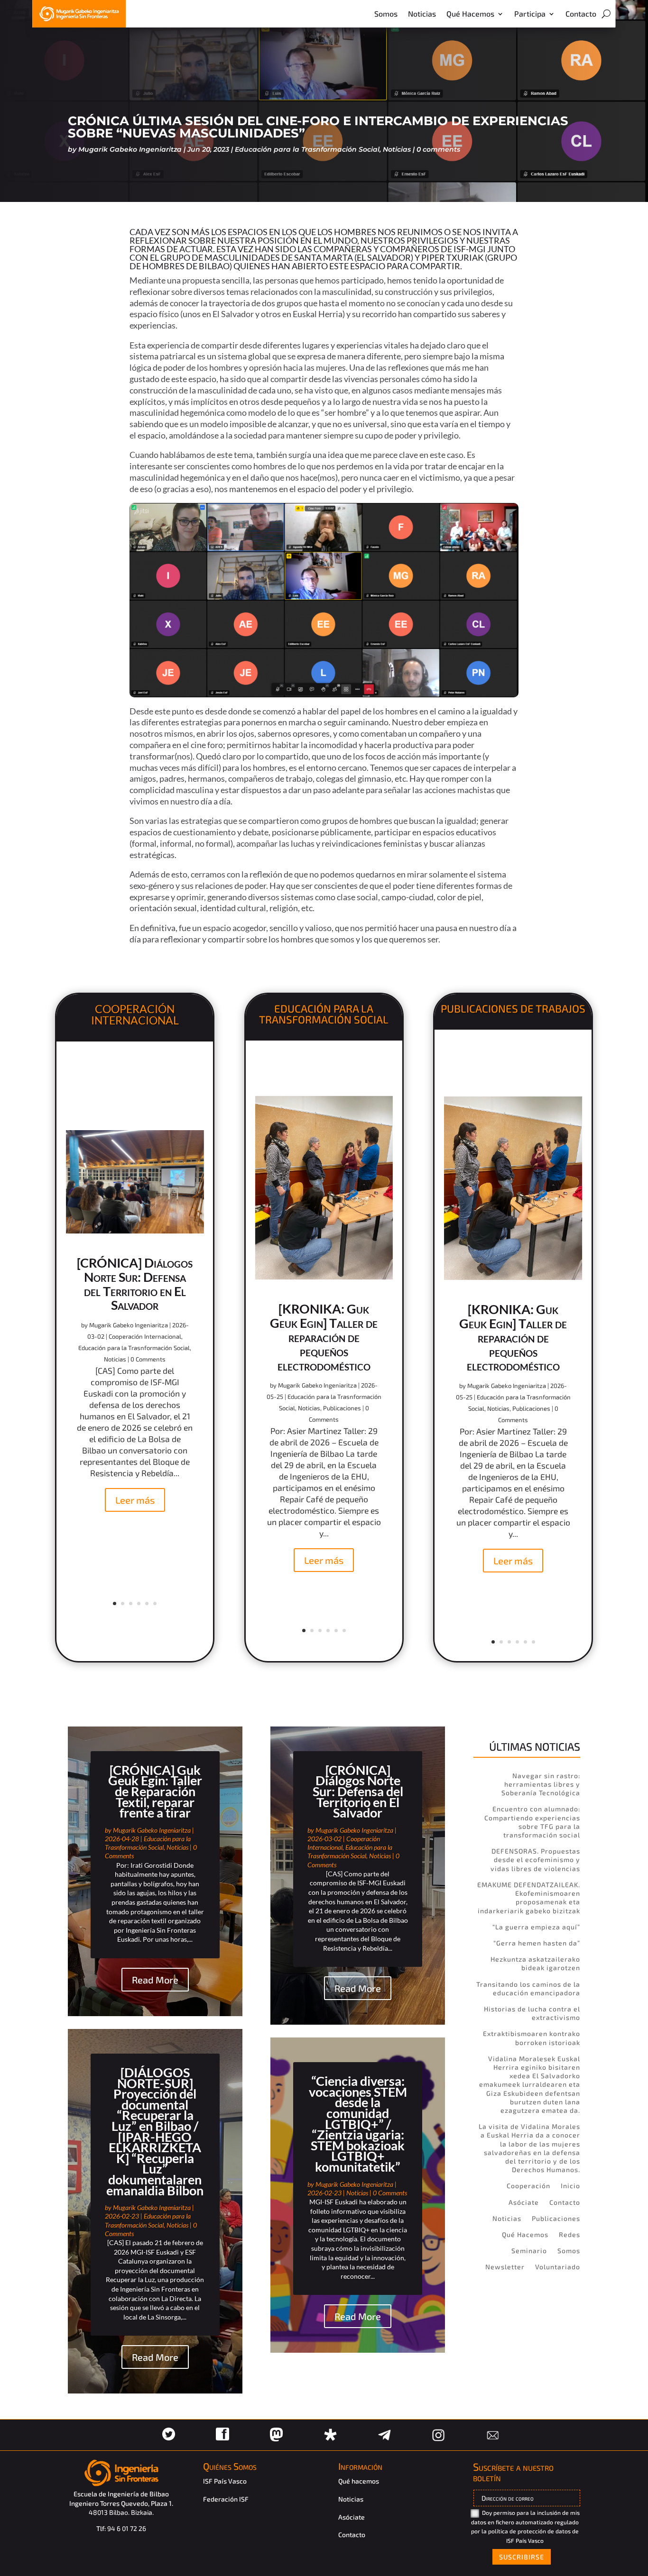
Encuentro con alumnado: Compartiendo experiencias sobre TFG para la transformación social (532, 1822)
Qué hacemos (359, 2481)
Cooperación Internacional (145, 1336)
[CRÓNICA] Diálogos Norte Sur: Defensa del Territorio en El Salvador (135, 1284)
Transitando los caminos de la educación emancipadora (528, 1988)
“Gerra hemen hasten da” (537, 1943)
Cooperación (528, 2186)
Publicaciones (342, 1408)
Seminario (529, 2251)
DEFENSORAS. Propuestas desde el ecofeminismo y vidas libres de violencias (535, 1859)
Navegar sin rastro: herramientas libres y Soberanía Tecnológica (541, 1784)
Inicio (570, 2186)
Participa (530, 14)
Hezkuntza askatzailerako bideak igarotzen (535, 1963)
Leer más (135, 1500)
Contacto (581, 14)
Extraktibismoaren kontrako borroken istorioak (532, 2038)
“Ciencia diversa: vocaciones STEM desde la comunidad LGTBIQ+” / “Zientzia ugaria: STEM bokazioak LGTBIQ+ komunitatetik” (358, 2124)
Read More (155, 1980)
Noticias (422, 14)
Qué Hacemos (470, 14)
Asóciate (524, 2202)
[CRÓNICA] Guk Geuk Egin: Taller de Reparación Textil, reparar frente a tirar (155, 1791)
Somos (386, 14)
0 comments (438, 149)
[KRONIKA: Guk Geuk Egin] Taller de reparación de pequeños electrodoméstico (324, 1337)
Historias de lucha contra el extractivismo (532, 2013)
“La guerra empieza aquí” (536, 1927)
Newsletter (505, 2267)
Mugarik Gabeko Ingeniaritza (130, 149)
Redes (569, 2234)
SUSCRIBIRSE (522, 2557)
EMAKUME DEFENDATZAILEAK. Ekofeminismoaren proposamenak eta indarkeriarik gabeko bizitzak (529, 1898)
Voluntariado (558, 2267)
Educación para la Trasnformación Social (307, 149)
